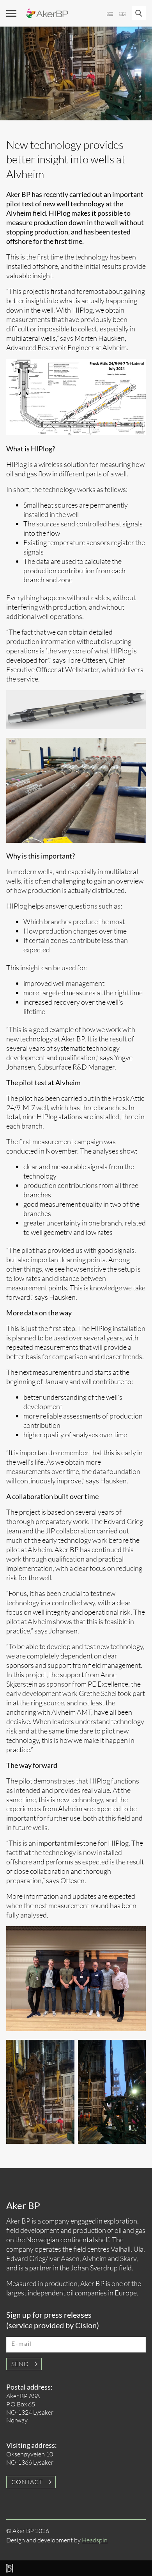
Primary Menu (11, 13)
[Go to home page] (47, 13)
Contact (27, 2482)
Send (20, 2364)
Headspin (95, 2540)
